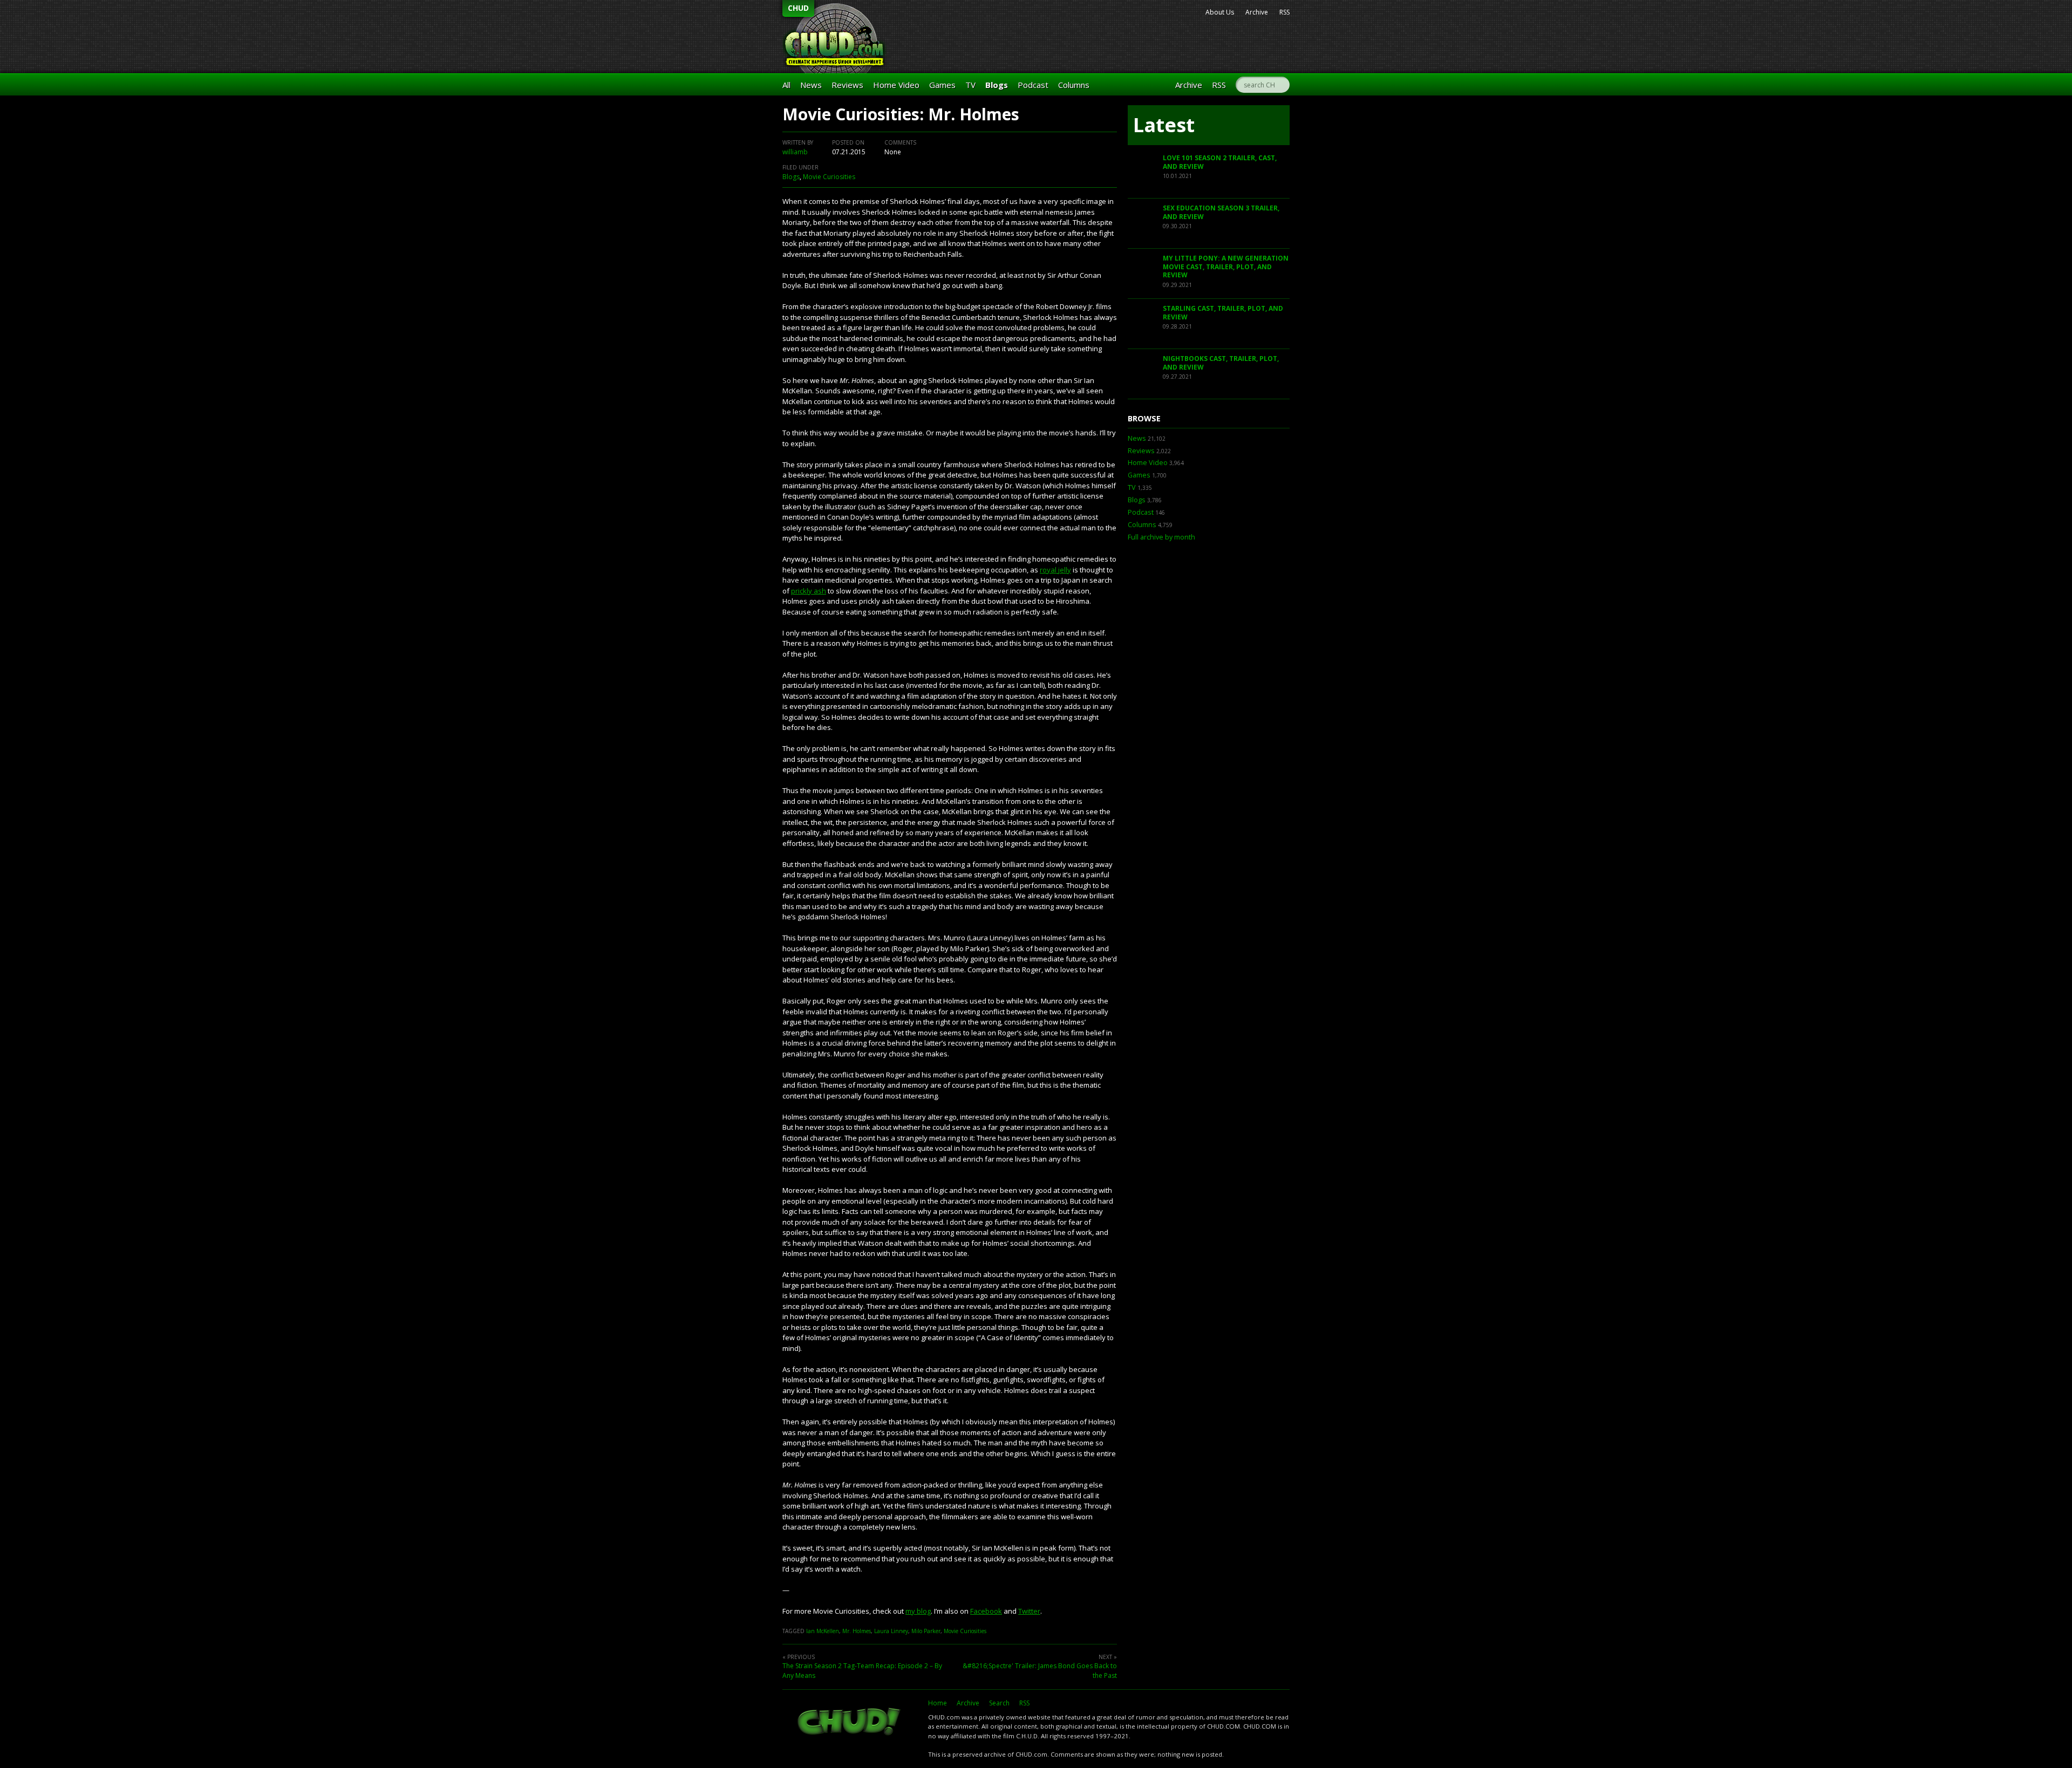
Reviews (847, 85)
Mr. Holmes (857, 1631)
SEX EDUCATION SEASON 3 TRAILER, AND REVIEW (1221, 212)
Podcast (1033, 85)
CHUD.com (850, 1723)
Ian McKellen (823, 1631)
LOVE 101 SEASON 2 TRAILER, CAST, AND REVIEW (1220, 162)
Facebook (986, 1611)
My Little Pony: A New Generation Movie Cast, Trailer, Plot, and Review (1226, 267)
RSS (1284, 12)
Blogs (997, 85)
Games (942, 85)
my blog (918, 1611)
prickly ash (809, 591)
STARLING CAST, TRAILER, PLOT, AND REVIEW (1223, 313)
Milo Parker (926, 1631)
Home (938, 1703)
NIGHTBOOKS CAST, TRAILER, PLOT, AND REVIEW (1221, 363)
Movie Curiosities (829, 177)
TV (970, 85)
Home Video (896, 85)
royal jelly (1055, 570)
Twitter (1029, 1611)
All (786, 85)
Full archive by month (1161, 537)
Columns (1074, 85)
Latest (1164, 125)
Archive (1257, 12)
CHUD (798, 8)
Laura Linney (891, 1631)
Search (999, 1703)
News (811, 85)
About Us (1220, 12)
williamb (795, 152)
